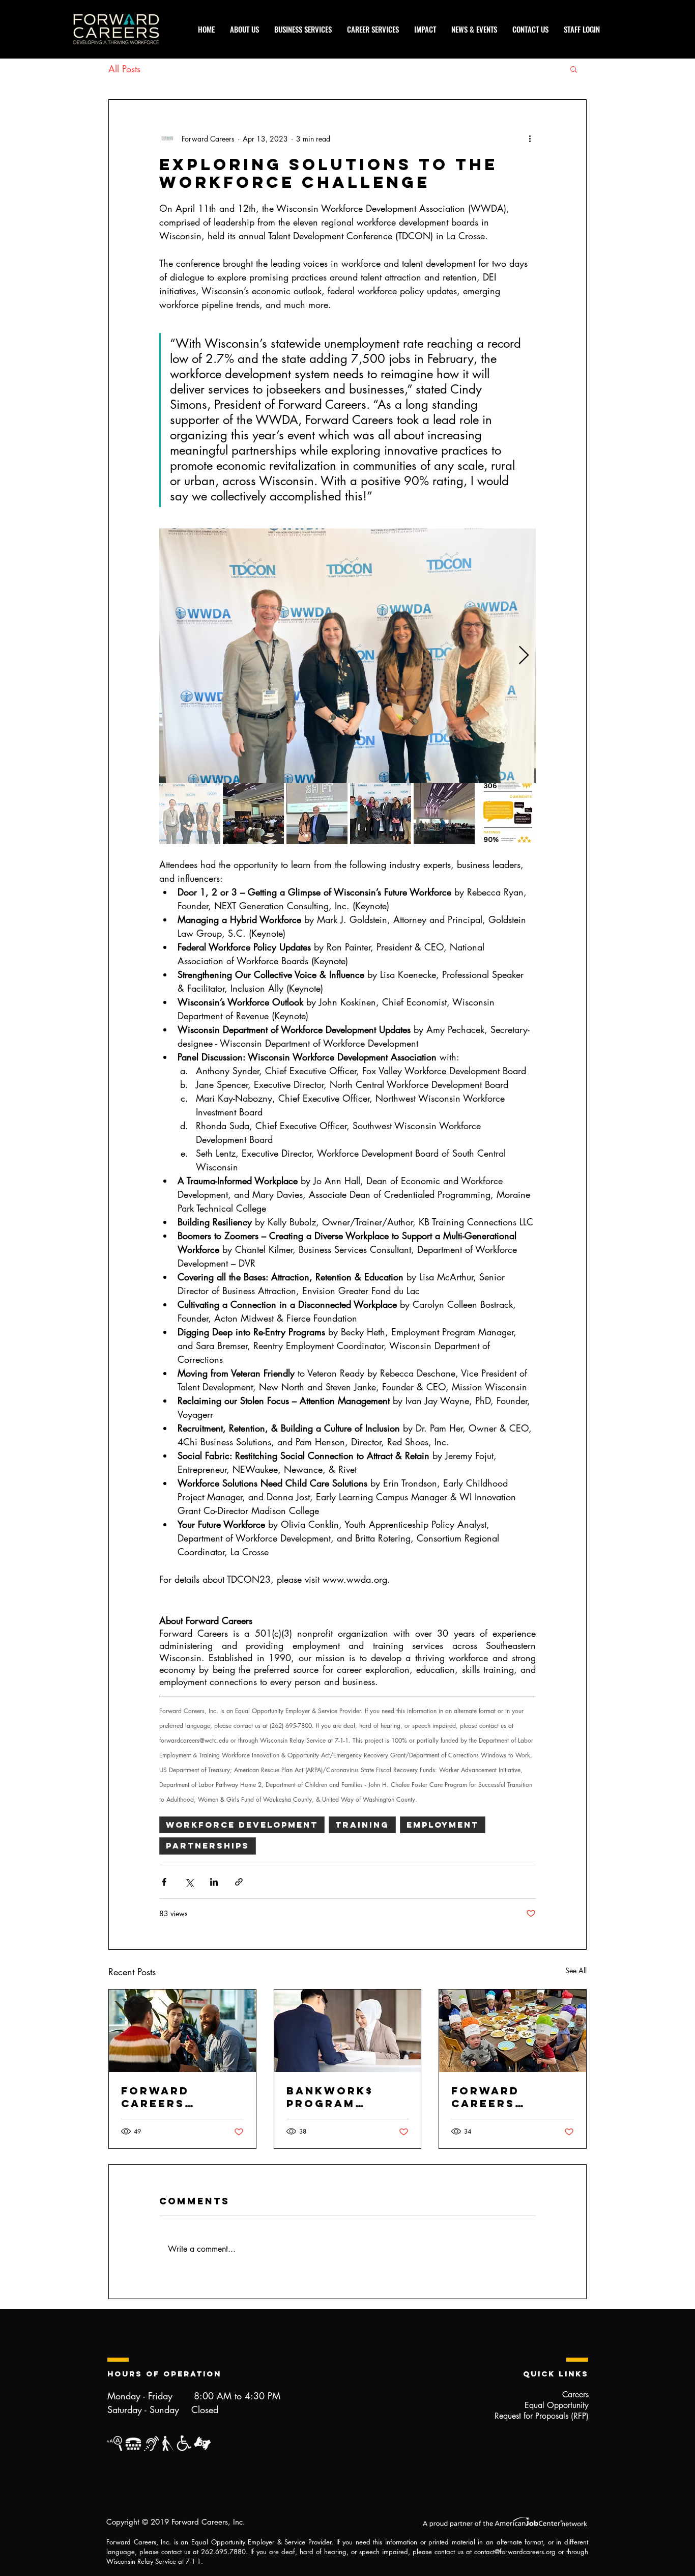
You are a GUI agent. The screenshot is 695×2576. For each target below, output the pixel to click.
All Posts (124, 69)
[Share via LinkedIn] (214, 1882)
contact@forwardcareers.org (515, 2552)
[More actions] (530, 138)
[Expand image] (347, 656)
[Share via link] (239, 1882)
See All (576, 1970)
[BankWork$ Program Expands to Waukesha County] (348, 2031)
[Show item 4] (381, 814)
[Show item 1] (190, 814)
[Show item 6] (508, 814)
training (362, 1825)
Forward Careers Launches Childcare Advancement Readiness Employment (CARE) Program (512, 2097)
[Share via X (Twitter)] (189, 1882)
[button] (574, 69)
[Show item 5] (444, 814)
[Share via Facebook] (164, 1882)
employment (443, 1825)
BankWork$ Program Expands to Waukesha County (330, 2097)
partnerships (208, 1845)
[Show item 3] (317, 814)
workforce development (242, 1825)
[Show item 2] (253, 814)
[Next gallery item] (524, 656)
